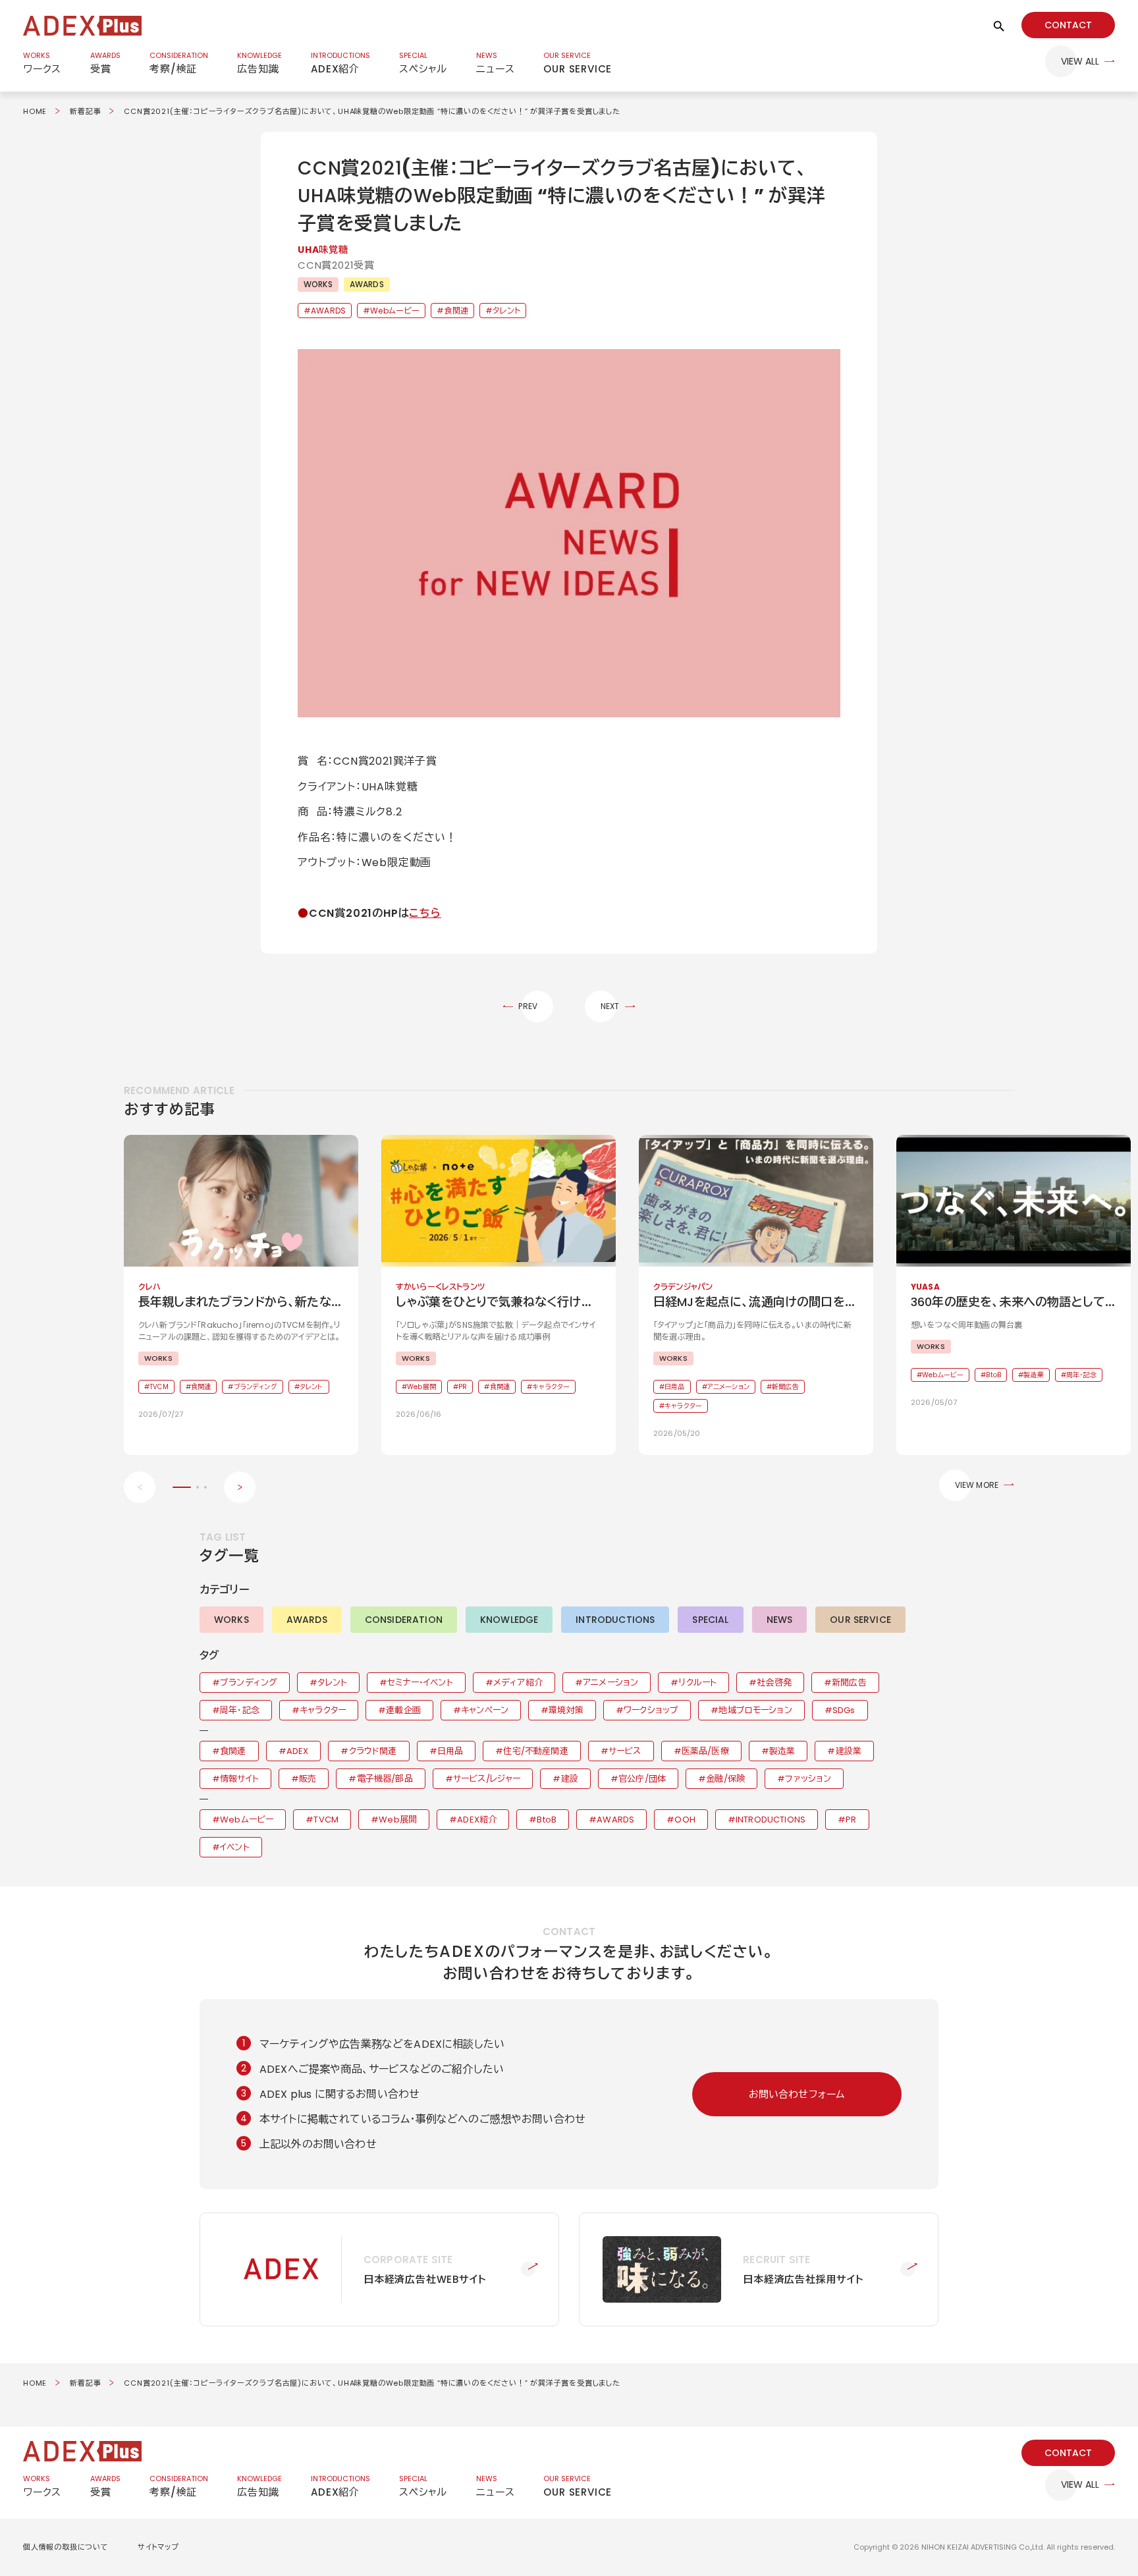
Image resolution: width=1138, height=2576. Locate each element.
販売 (308, 1779)
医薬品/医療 (705, 1751)
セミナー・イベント (420, 1683)
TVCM (326, 1820)
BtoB (547, 1820)
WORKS (318, 284)
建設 (570, 1779)
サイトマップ (158, 2547)
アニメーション (610, 1683)
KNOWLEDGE (509, 1620)
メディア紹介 (518, 1683)
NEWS (780, 1620)
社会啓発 (774, 1683)
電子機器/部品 (385, 1779)
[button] (569, 533)
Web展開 (398, 1820)
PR (851, 1820)
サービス (625, 1751)
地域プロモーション (755, 1710)
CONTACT (1068, 25)
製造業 (782, 1751)
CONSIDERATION (404, 1620)
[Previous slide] (140, 1487)
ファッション (808, 1779)
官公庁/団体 (642, 1779)
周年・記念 (240, 1710)
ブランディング (249, 1683)
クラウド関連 (373, 1751)
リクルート (697, 1683)
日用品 (450, 1751)
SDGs (844, 1710)
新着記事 (85, 111)
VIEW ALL (1080, 61)
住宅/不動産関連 (535, 1751)
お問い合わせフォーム (797, 2094)
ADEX (298, 1751)
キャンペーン (485, 1710)
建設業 (849, 1751)
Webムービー (395, 311)
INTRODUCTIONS (615, 1620)
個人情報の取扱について (66, 2547)
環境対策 (566, 1710)
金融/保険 (725, 1779)
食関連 (456, 311)
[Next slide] (240, 1487)
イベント (235, 1847)
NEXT (610, 1006)
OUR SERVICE (860, 1620)
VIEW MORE (977, 1485)
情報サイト (239, 1779)
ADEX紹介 (477, 1820)
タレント (506, 311)
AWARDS (367, 284)
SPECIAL (710, 1620)
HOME (35, 111)
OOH (685, 1820)
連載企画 (403, 1710)
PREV (528, 1006)
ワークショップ (651, 1710)
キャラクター (323, 1710)
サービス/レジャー (487, 1779)
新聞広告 (849, 1683)
